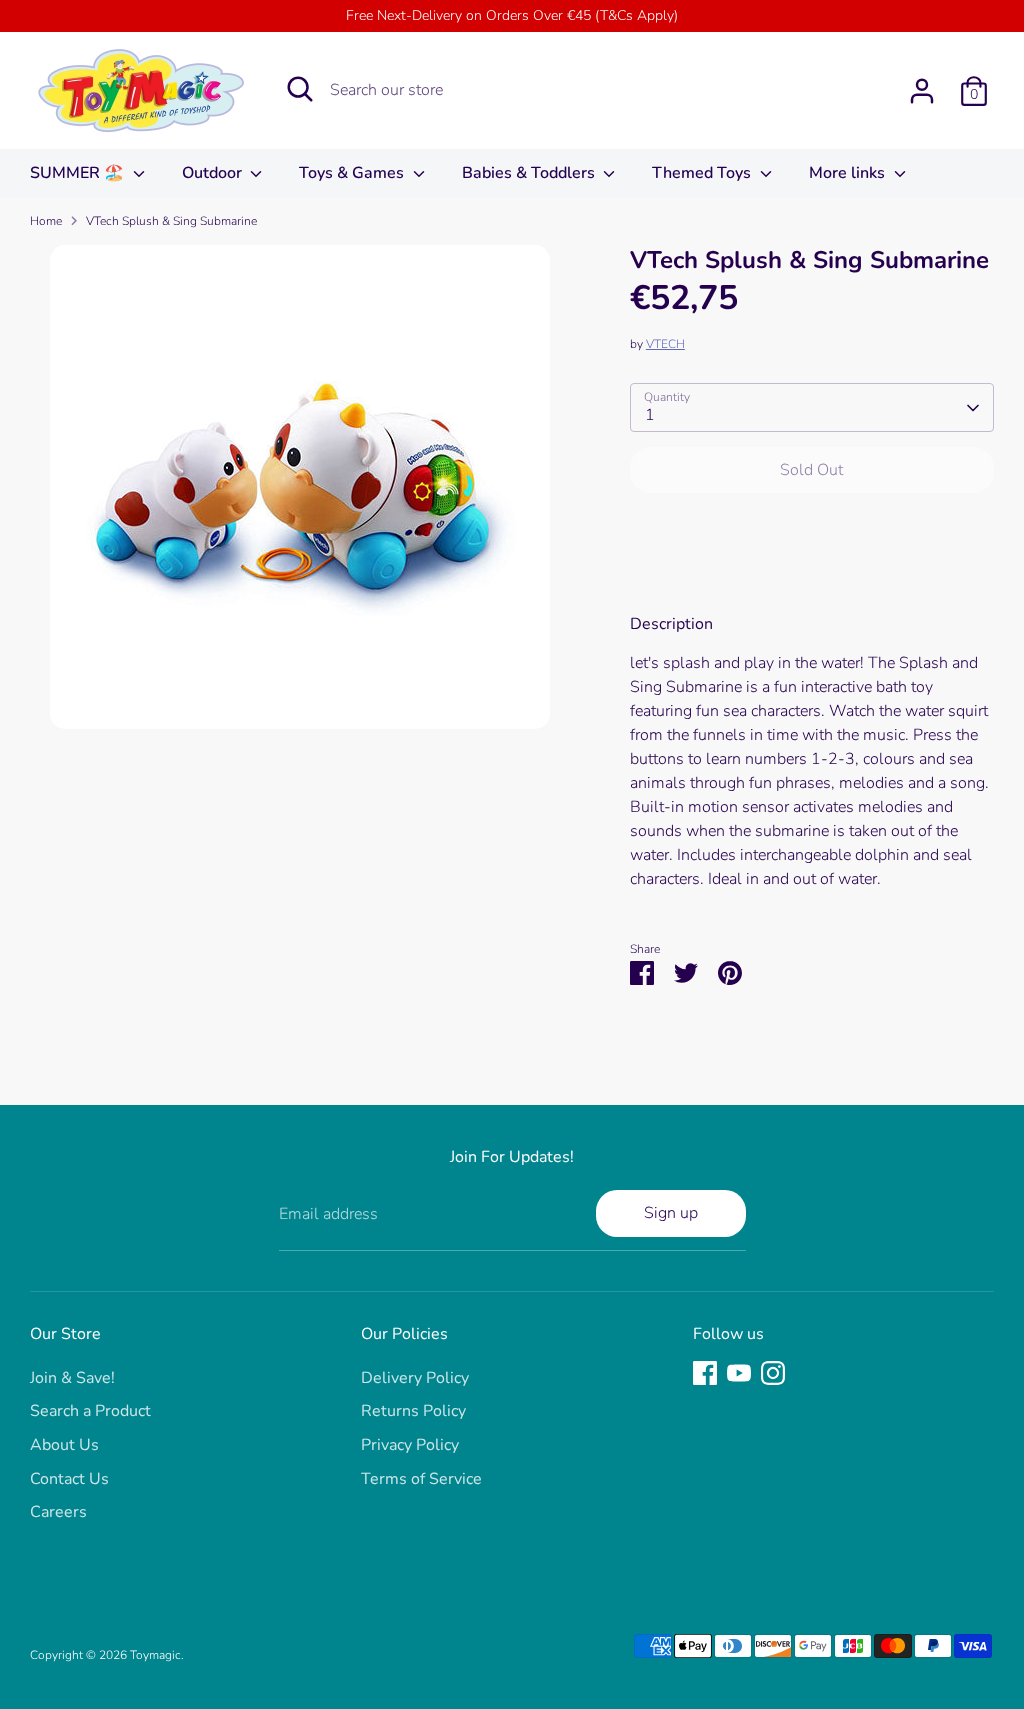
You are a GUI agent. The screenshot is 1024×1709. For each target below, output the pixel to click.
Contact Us (69, 1479)
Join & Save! (72, 1378)
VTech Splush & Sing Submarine (171, 221)
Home (46, 221)
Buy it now (811, 530)
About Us (64, 1445)
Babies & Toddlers (530, 173)
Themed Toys (703, 173)
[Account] (922, 91)
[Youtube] (739, 1373)
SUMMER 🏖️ (79, 173)
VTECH (665, 344)
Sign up (671, 1213)
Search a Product (90, 1411)
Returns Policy (413, 1411)
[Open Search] (300, 89)
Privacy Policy (410, 1445)
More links (849, 173)
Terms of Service (421, 1479)
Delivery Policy (415, 1378)
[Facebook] (705, 1373)
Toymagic (155, 1655)
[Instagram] (773, 1373)
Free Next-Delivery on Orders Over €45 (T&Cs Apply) (512, 15)
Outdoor (214, 173)
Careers (58, 1512)
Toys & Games (353, 173)
